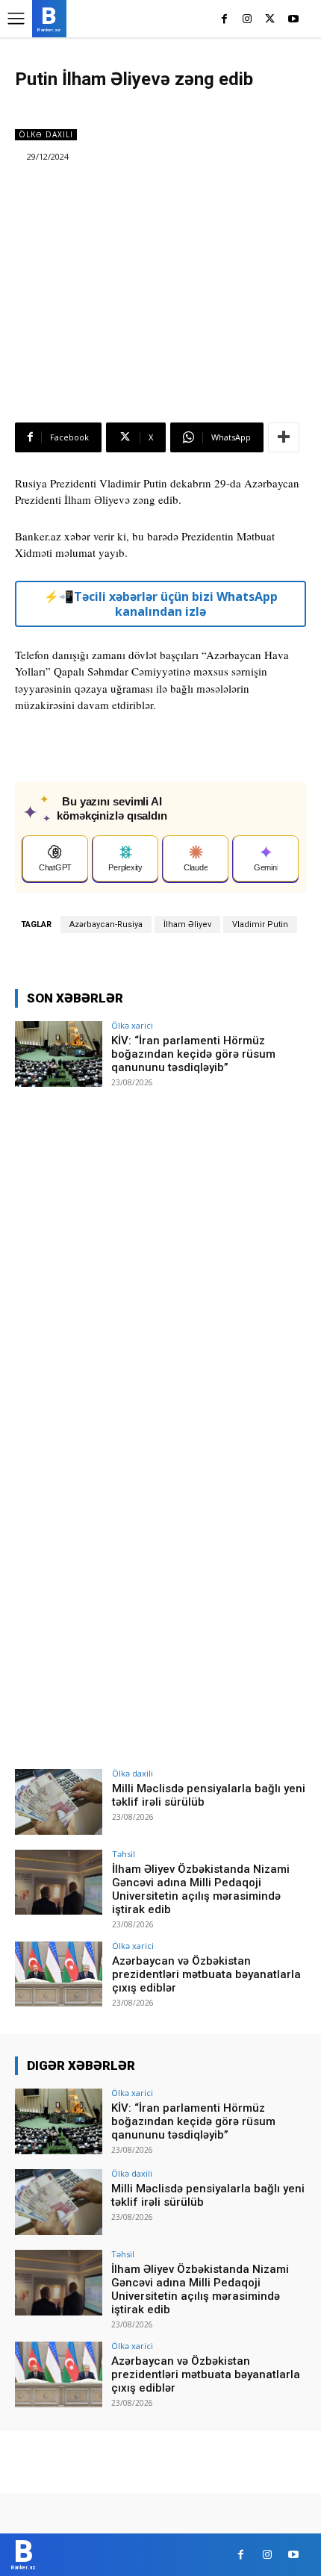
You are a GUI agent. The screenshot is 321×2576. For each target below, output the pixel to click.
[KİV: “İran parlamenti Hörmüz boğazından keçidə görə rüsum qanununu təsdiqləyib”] (59, 1054)
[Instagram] (247, 20)
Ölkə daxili (46, 134)
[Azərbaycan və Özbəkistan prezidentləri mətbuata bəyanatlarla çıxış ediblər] (59, 1974)
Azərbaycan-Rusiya (106, 924)
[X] (270, 20)
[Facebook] (224, 20)
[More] (284, 437)
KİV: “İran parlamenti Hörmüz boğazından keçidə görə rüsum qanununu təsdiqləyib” (193, 1054)
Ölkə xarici (132, 1025)
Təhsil (124, 1854)
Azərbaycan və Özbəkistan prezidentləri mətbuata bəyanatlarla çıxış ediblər (206, 1974)
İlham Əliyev (187, 924)
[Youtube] (293, 20)
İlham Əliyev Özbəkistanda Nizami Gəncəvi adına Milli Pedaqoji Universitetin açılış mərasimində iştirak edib (201, 1889)
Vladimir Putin (260, 924)
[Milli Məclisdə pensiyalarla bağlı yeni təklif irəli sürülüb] (59, 1802)
